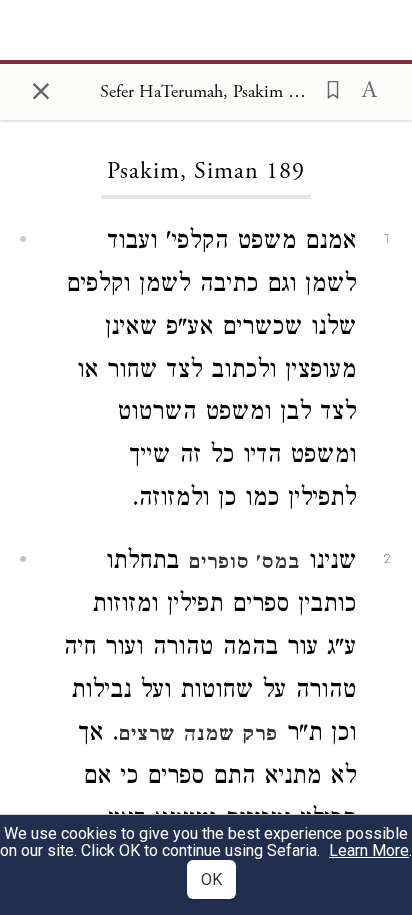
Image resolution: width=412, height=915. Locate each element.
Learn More (369, 850)
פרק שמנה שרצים (198, 736)
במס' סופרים (244, 564)
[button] (327, 88)
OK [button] (211, 879)
